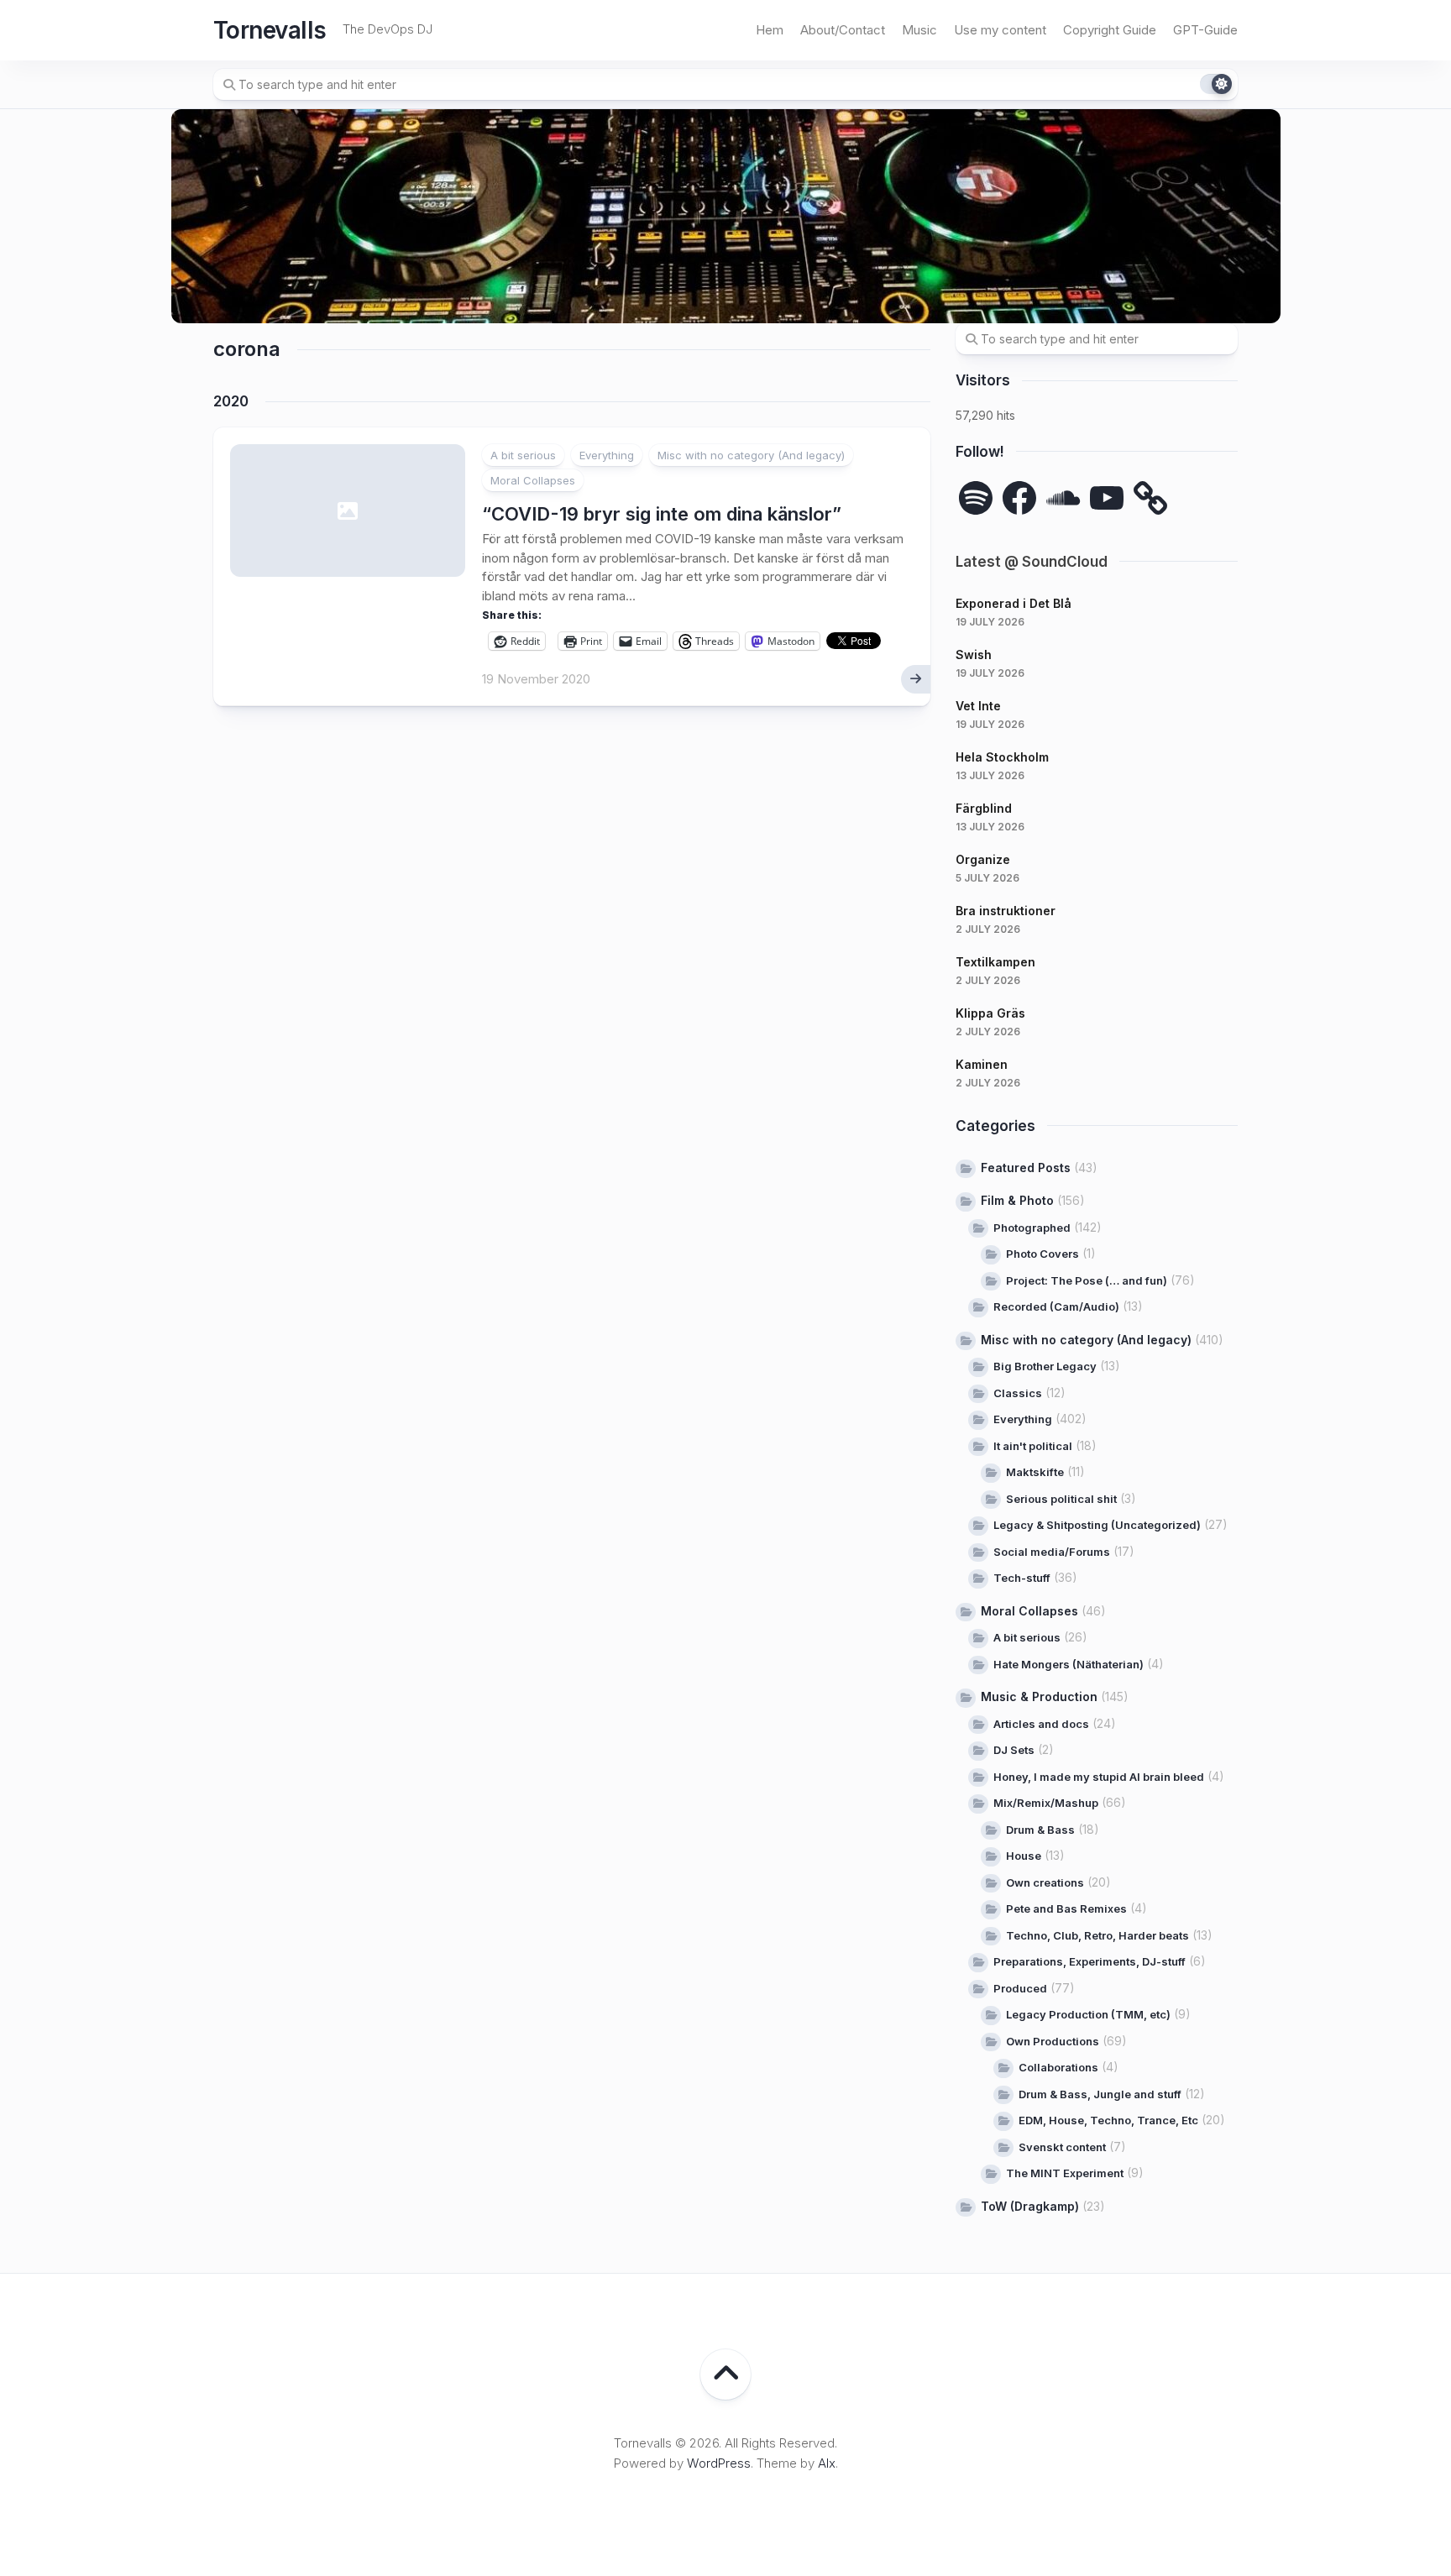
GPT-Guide (1205, 30)
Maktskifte (1035, 1472)
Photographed (1032, 1228)
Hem (770, 30)
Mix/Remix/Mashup (1046, 1803)
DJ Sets (1014, 1750)
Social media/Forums (1052, 1552)
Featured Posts (1026, 1168)
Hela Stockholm (1002, 757)
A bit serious (523, 455)
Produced (1020, 1988)
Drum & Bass (1040, 1830)
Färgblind (984, 808)
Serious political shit (1061, 1499)
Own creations (1045, 1882)
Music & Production (1039, 1696)
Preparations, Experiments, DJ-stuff (1090, 1961)
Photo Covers (1042, 1254)
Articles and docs (1041, 1724)
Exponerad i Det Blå (1014, 603)
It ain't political (1033, 1446)
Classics (1018, 1393)
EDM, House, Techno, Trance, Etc (1108, 2120)
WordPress (719, 2463)
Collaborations (1058, 2067)
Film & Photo (1017, 1200)
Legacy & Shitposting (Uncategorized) (1097, 1525)
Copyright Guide (1110, 30)
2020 (231, 401)
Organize (983, 859)
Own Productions (1053, 2041)
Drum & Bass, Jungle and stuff (1100, 2094)
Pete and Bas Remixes (1066, 1908)
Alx (827, 2463)
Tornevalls (270, 30)
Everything (607, 455)
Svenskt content (1062, 2147)
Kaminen (982, 1064)
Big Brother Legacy (1045, 1366)
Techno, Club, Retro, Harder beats (1097, 1935)
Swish (974, 654)
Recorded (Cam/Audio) (1056, 1306)
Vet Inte (978, 706)
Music (919, 30)
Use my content (1000, 30)
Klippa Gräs (990, 1013)
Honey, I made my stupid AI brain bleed (1099, 1777)
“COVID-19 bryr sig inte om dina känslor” (662, 514)
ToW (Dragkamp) (1030, 2206)
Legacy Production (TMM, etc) (1088, 2014)
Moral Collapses (533, 480)
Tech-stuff (1022, 1578)
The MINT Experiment (1065, 2173)
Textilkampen (995, 962)
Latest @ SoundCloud (1032, 562)
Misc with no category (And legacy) (751, 455)
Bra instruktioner (1006, 911)
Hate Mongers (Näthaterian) (1069, 1664)
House (1024, 1856)
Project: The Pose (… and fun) (1087, 1280)
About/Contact (843, 30)
